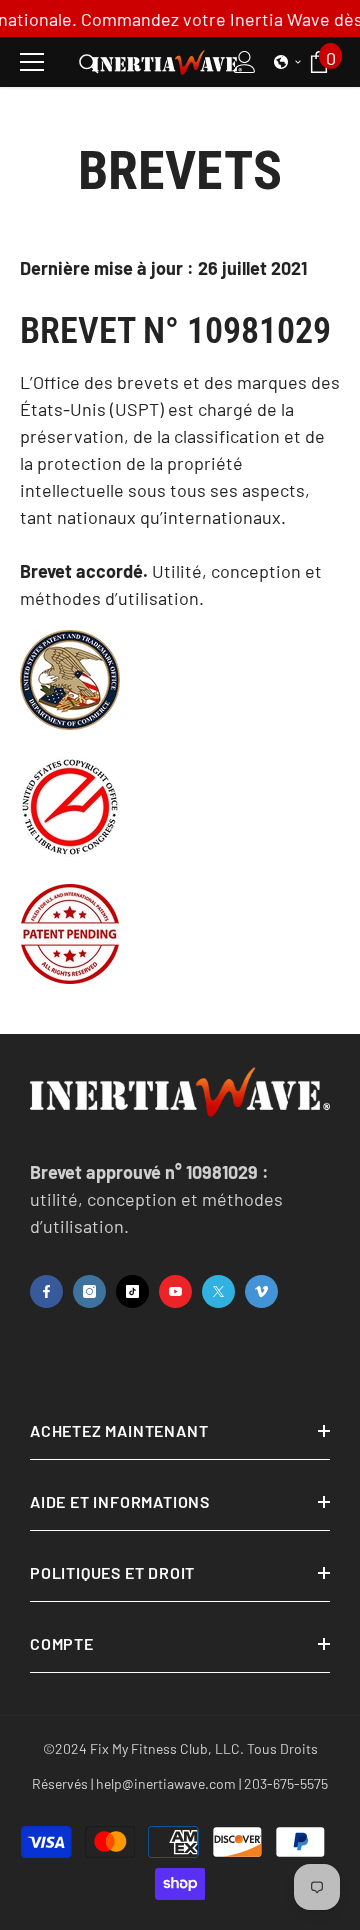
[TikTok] (132, 1291)
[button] (288, 62)
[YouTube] (175, 1291)
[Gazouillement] (218, 1291)
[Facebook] (46, 1291)
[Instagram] (89, 1291)
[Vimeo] (261, 1291)
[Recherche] (89, 64)
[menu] (32, 62)
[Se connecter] (245, 62)
